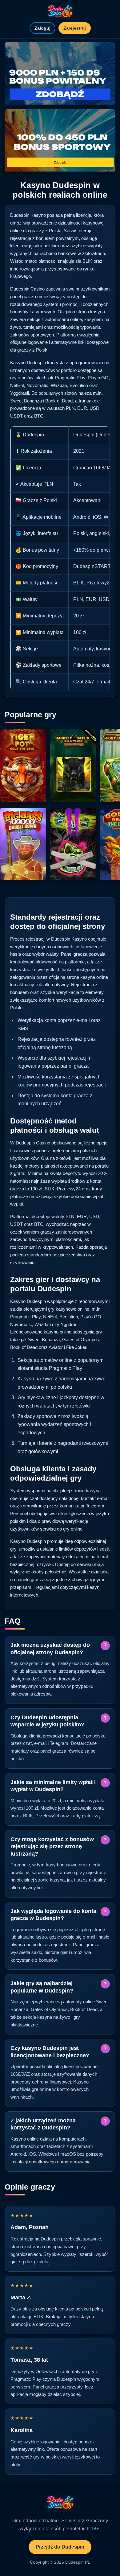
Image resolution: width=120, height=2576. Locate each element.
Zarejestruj (75, 28)
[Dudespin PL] (60, 12)
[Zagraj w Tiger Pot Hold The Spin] (23, 766)
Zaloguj (42, 28)
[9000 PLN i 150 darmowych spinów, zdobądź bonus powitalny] (60, 74)
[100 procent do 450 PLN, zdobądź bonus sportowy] (60, 140)
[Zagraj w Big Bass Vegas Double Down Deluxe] (23, 844)
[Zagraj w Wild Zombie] (73, 844)
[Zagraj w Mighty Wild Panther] (73, 766)
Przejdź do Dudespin (60, 2547)
